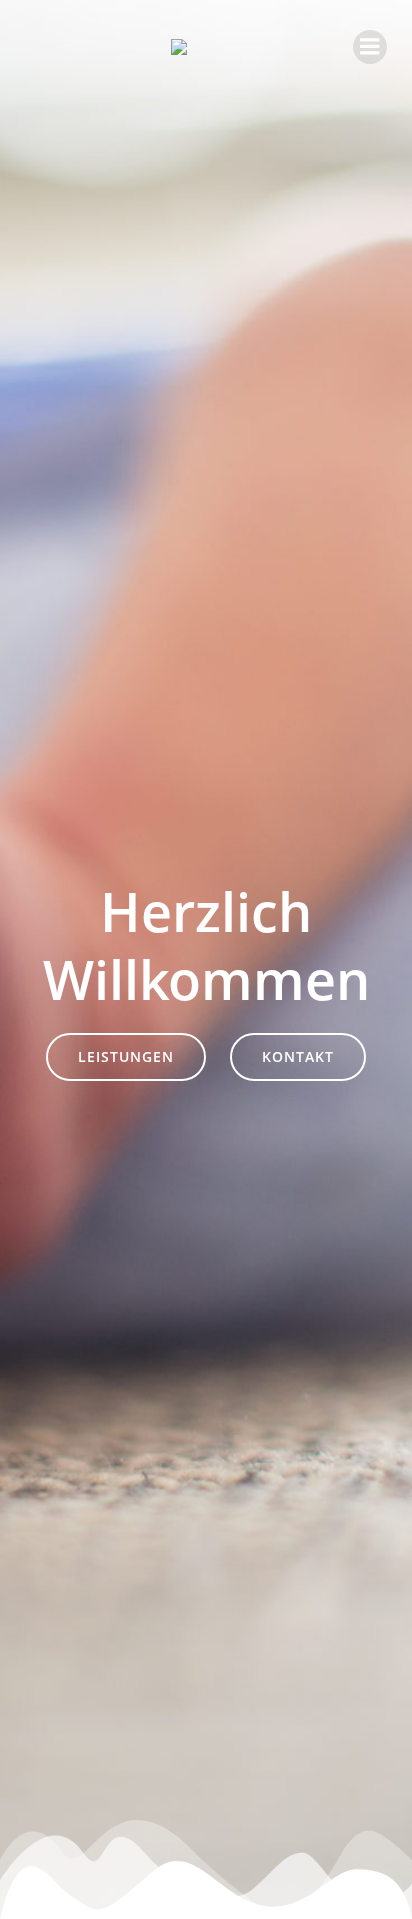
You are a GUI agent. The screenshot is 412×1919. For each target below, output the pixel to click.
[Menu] (370, 47)
